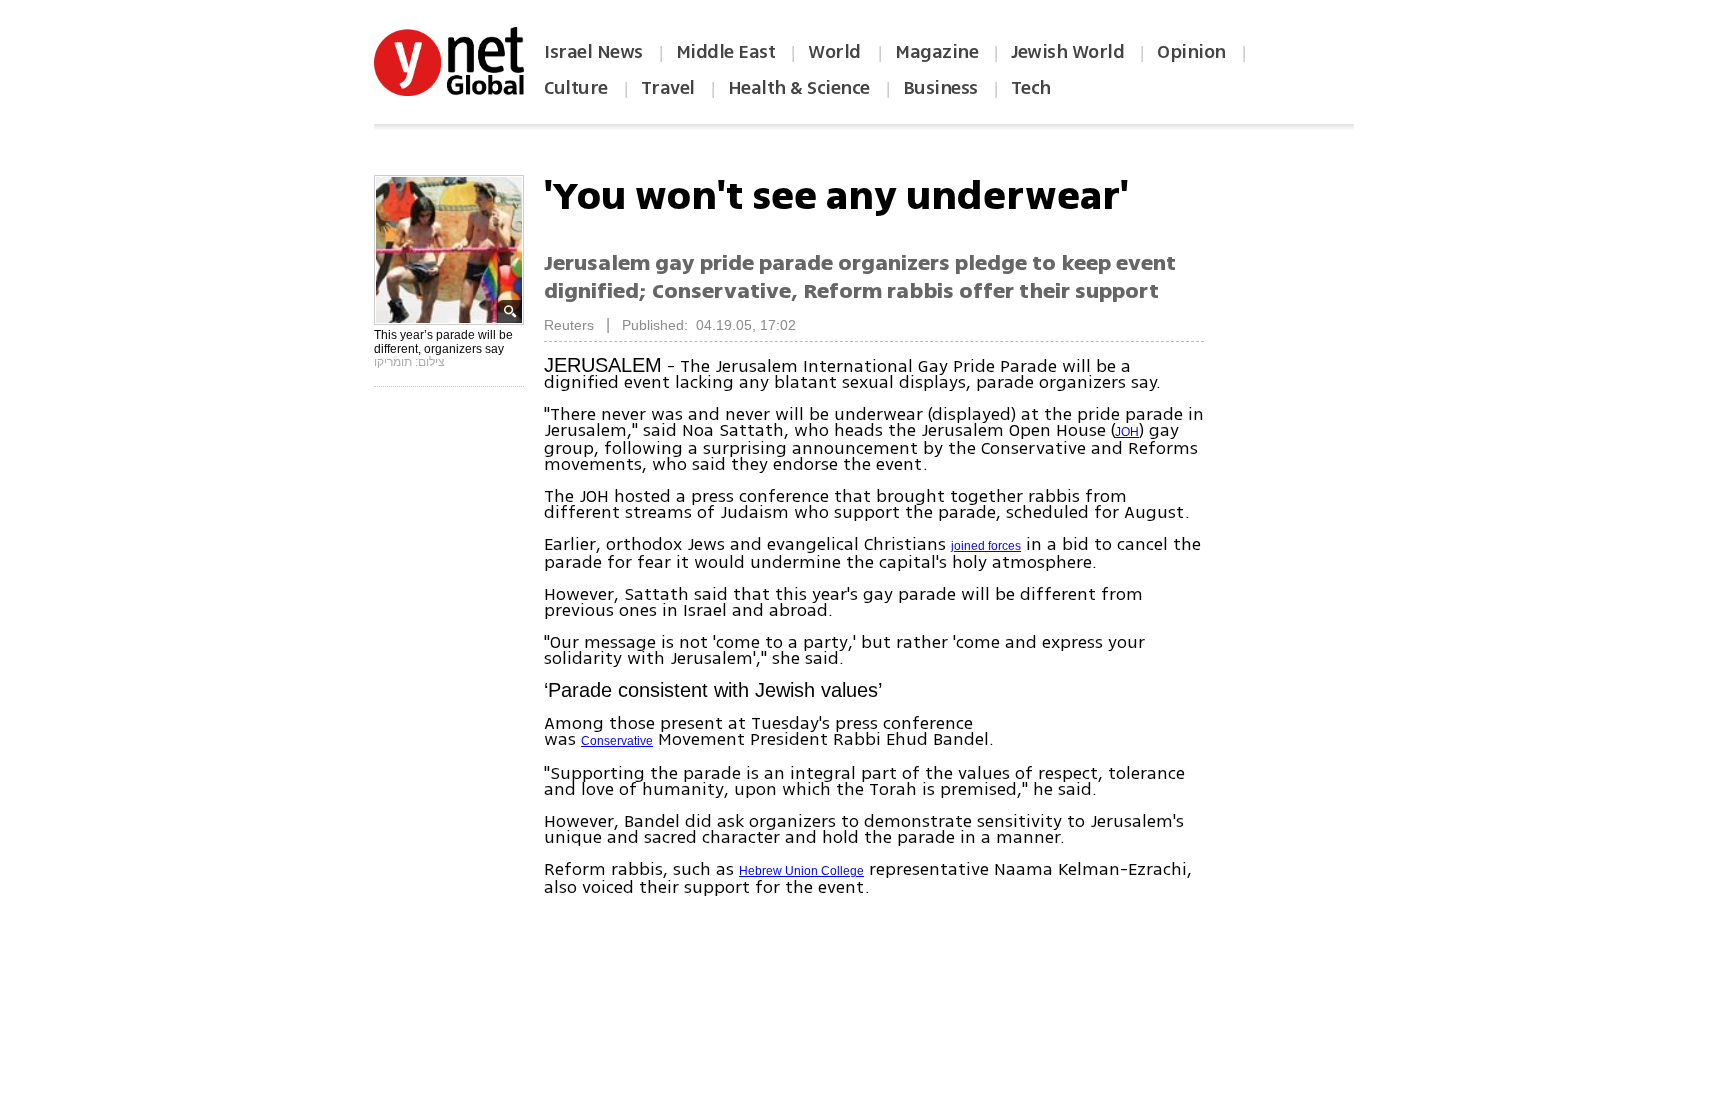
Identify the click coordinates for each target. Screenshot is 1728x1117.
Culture (576, 88)
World (836, 52)
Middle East (726, 52)
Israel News (593, 52)
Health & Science (799, 88)
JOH (1127, 432)
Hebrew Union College (801, 871)
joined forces (986, 546)
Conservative (617, 741)
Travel (668, 88)
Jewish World (1067, 52)
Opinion (1191, 52)
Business (940, 88)
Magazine (936, 52)
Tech (1031, 88)
